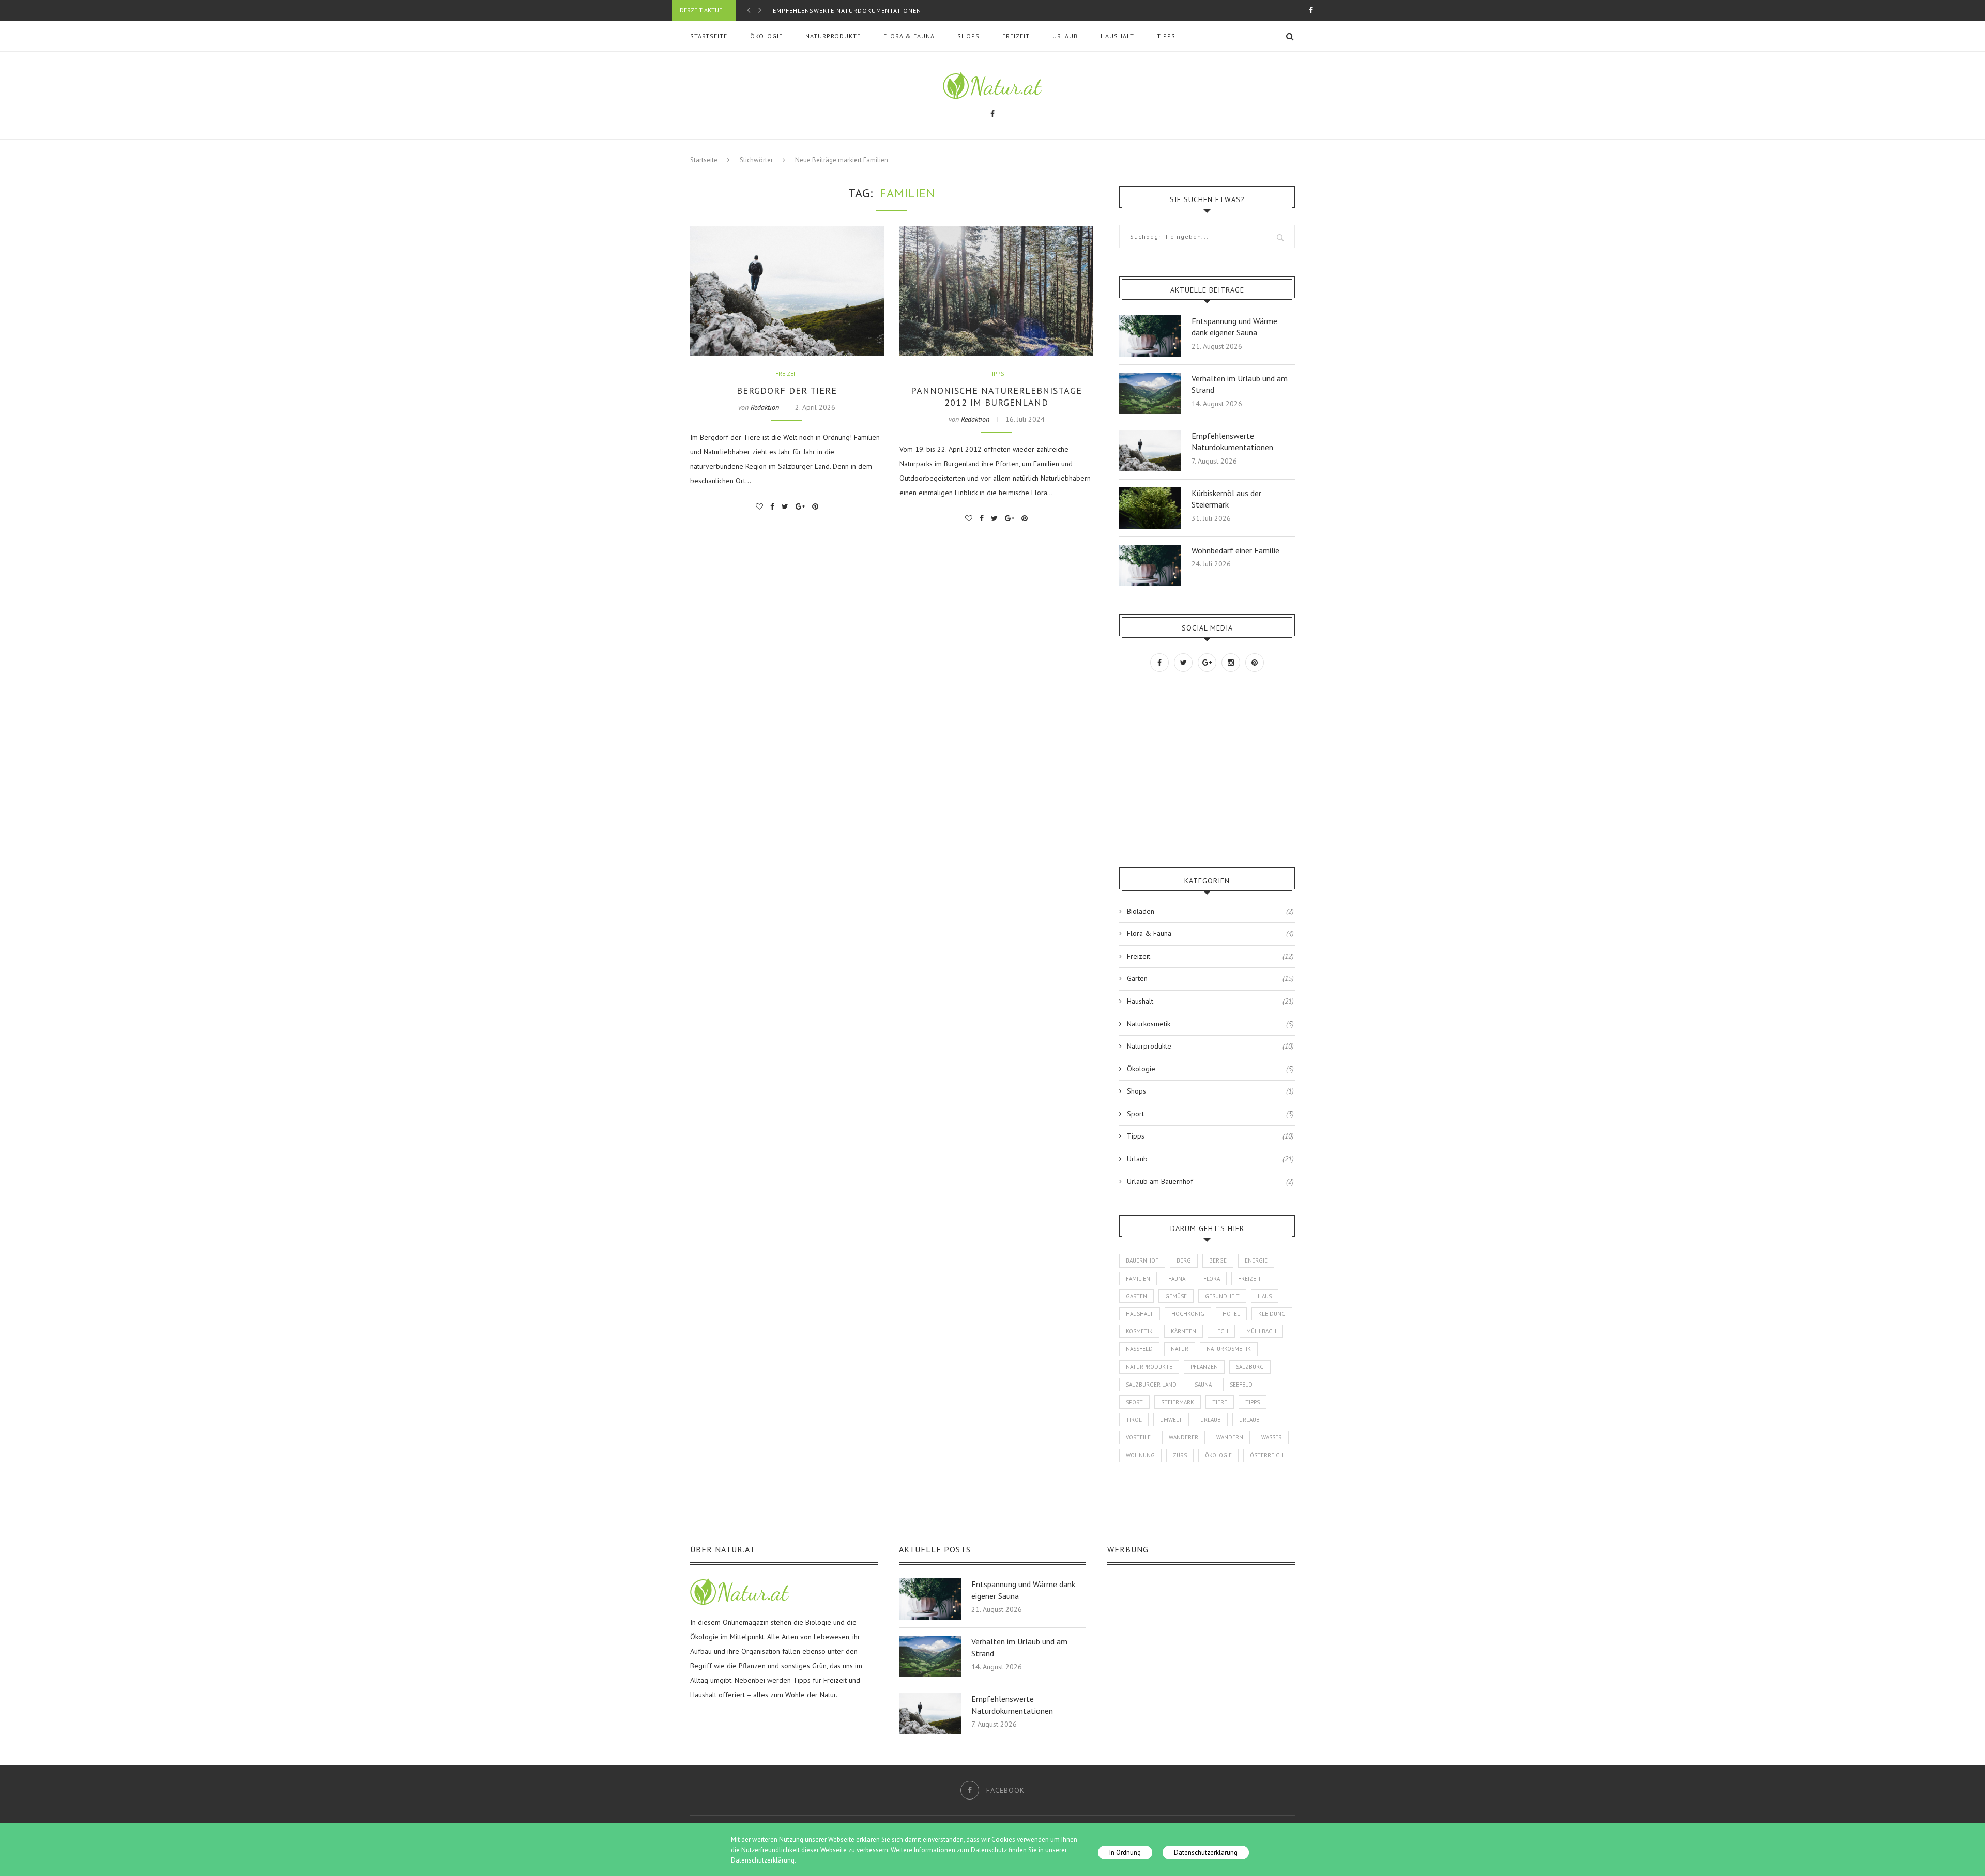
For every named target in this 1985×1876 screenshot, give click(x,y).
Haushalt (1117, 36)
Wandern (1230, 1437)
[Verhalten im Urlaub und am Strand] (1150, 377)
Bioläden (1210, 911)
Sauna (1203, 1385)
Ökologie (766, 36)
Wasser (1272, 1437)
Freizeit (1016, 36)
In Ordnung (1125, 1852)
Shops (968, 36)
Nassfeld (1139, 1349)
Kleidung (1272, 1314)
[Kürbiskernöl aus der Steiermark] (1150, 492)
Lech (1221, 1331)
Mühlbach (1261, 1331)
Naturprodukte (833, 36)
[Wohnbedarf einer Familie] (1150, 549)
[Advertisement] (1197, 770)
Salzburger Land (1151, 1385)
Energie (1256, 1260)
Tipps (1166, 36)
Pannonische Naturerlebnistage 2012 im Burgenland (996, 396)
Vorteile (1138, 1437)
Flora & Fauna (909, 36)
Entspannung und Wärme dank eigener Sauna (1234, 327)
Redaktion (765, 407)
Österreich (1267, 1455)
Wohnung (1140, 1455)
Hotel (1231, 1314)
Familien (1138, 1279)
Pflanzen (1204, 1367)
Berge (1218, 1260)
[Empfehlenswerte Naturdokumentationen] (1150, 435)
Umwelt (1171, 1420)
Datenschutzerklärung (1206, 1852)
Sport (1210, 1114)
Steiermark (1178, 1402)
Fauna (1177, 1279)
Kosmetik (1139, 1331)
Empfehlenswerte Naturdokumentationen (1232, 441)
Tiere (1220, 1402)
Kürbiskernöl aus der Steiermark (832, 15)
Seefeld (1241, 1385)
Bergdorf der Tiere (787, 390)
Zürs (1180, 1455)
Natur (1180, 1349)
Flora (1212, 1279)
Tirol (1134, 1420)
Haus (1265, 1296)
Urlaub (1065, 36)
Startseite (709, 36)
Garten (1210, 978)
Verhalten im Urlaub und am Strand (1240, 384)
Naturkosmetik (1210, 1024)
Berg (1184, 1260)
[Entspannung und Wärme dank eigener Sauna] (1150, 320)
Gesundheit (1222, 1296)
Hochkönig (1188, 1314)
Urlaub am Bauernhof (1210, 1181)
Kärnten (1184, 1331)
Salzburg (1250, 1367)
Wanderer (1184, 1437)
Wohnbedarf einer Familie (1235, 550)
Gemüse (1176, 1296)
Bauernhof (1142, 1260)
